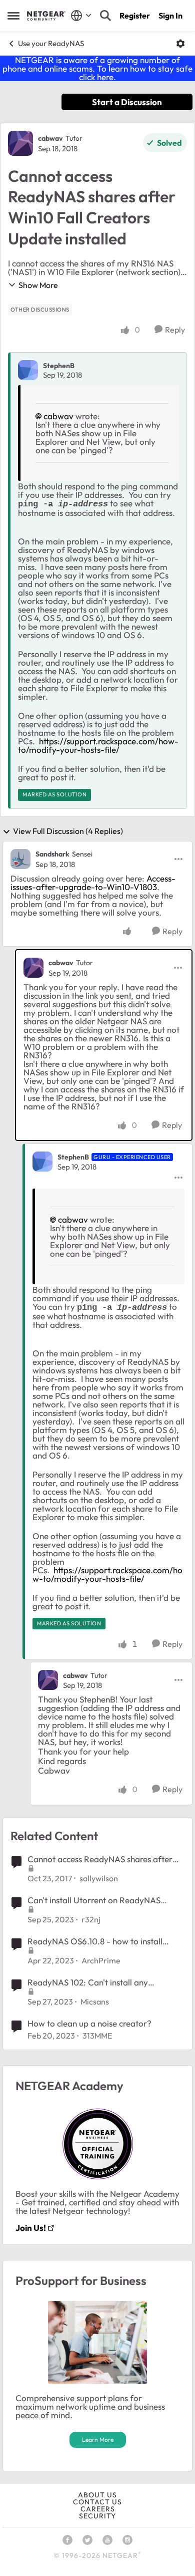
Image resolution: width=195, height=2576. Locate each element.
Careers (98, 2509)
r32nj (91, 1919)
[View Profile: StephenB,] (28, 370)
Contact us (97, 2502)
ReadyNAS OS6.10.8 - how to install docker (95, 1941)
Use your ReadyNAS (51, 43)
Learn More (98, 2440)
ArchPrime (101, 1960)
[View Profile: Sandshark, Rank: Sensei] (20, 859)
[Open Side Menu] (13, 16)
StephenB (59, 366)
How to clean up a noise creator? (89, 2023)
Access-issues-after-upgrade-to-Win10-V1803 (93, 883)
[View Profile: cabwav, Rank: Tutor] (20, 143)
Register (135, 16)
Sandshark (52, 854)
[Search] (105, 16)
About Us (97, 2495)
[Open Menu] (180, 44)
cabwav (50, 138)
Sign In (170, 16)
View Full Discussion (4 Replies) (68, 831)
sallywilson (99, 1878)
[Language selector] (81, 16)
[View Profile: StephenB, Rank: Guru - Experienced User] (42, 1162)
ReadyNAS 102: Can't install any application (88, 1982)
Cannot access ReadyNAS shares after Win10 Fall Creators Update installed (100, 1859)
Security (97, 2516)
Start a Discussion (127, 102)
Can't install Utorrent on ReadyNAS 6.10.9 (94, 1900)
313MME (97, 2036)
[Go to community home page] (46, 16)
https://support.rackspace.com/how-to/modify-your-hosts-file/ (98, 745)
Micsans (95, 2001)
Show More (38, 285)
